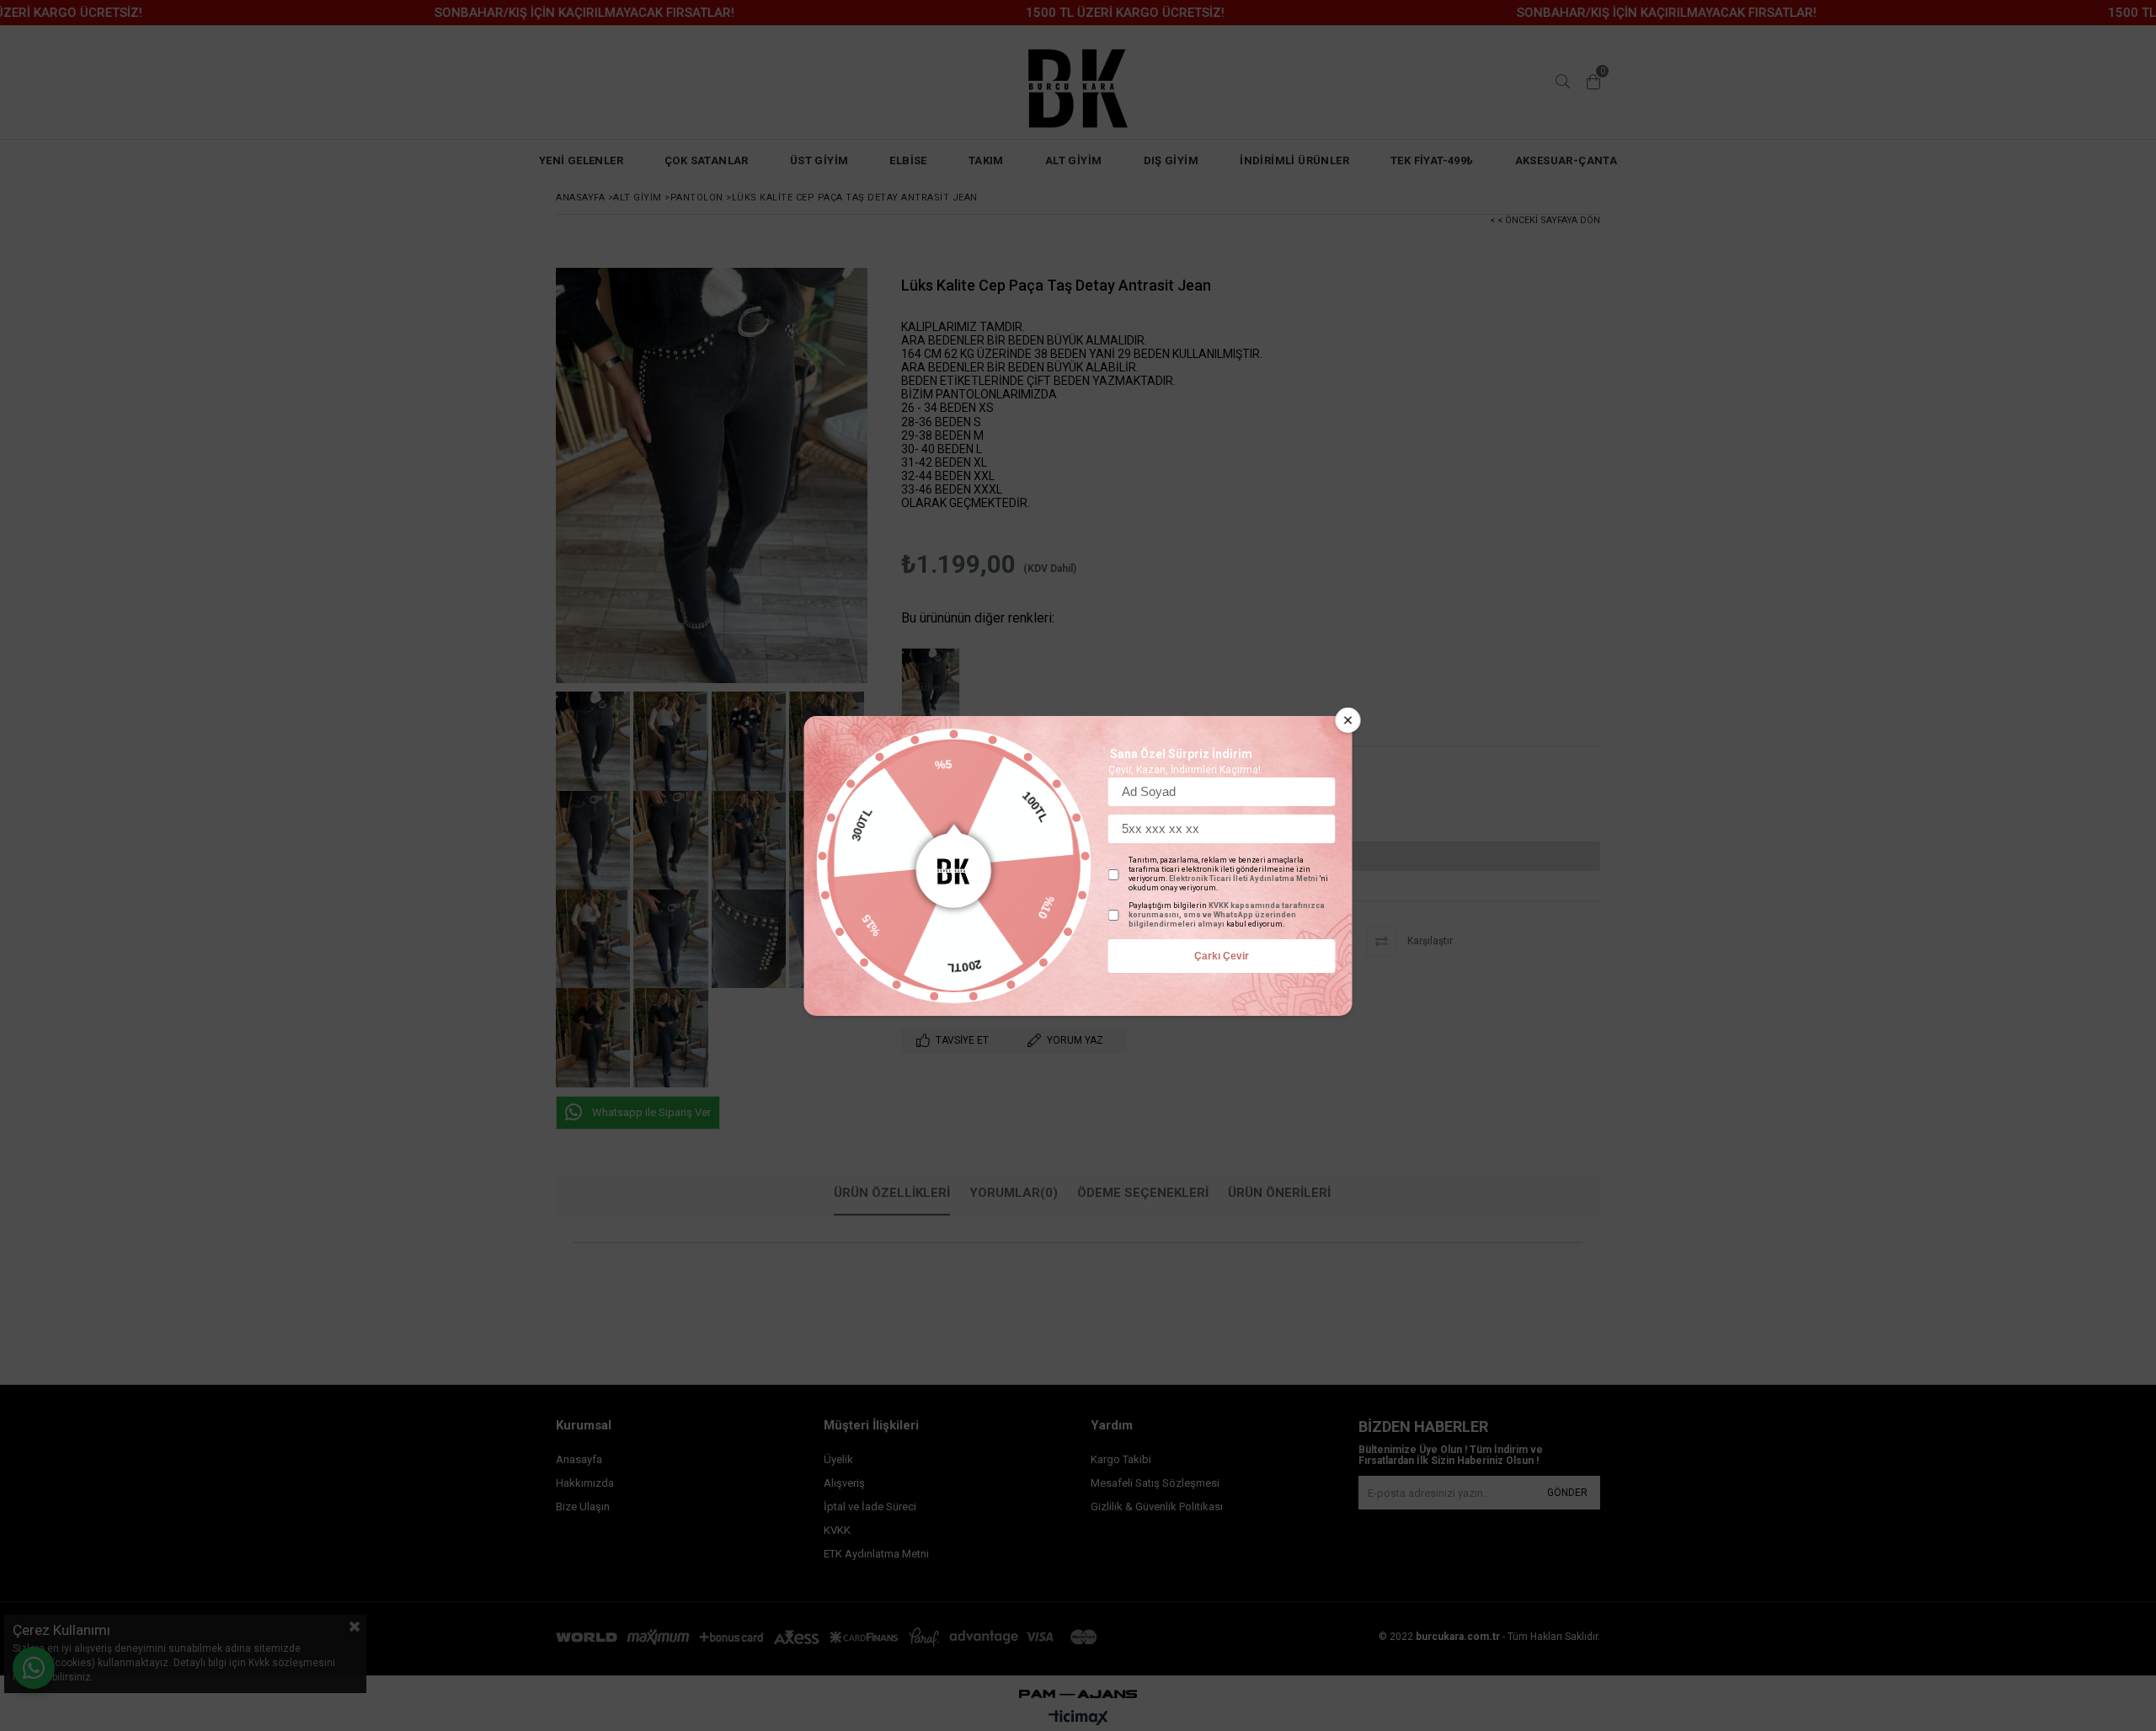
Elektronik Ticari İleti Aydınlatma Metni (1243, 879)
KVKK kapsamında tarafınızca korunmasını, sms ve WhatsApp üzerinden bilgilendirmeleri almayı (1227, 915)
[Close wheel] (1348, 720)
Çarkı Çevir (1222, 956)
